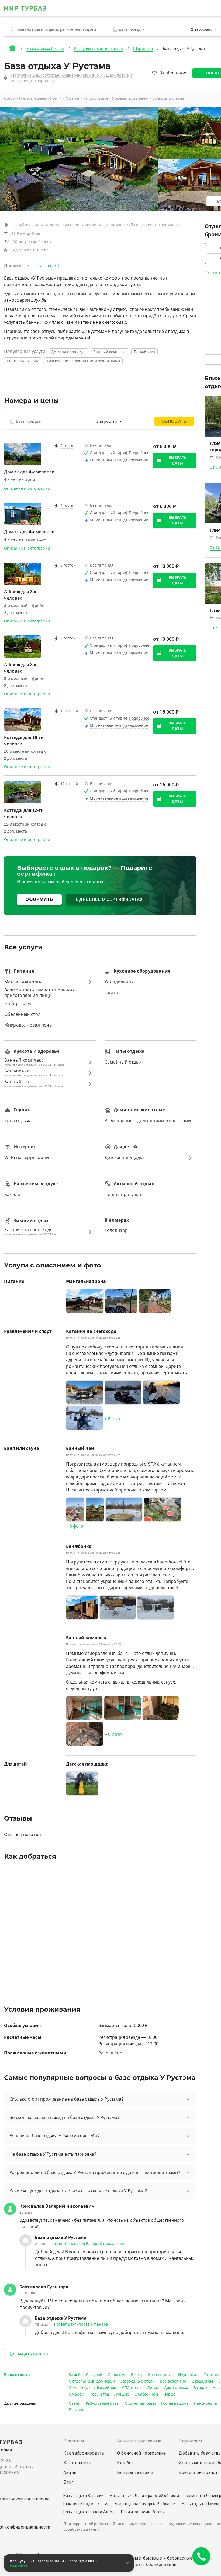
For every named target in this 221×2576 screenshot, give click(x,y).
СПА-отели (132, 2388)
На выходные (160, 2375)
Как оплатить (77, 2463)
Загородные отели (138, 2381)
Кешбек (125, 2463)
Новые (169, 2394)
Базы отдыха (17, 2375)
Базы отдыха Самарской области (145, 2504)
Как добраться (96, 98)
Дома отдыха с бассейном (93, 2388)
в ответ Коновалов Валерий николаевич (88, 2244)
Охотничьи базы (140, 2403)
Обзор (9, 98)
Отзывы (72, 98)
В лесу (137, 2375)
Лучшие (122, 2394)
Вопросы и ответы (168, 98)
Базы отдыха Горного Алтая (89, 2512)
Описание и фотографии (27, 488)
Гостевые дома (175, 2403)
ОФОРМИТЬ (39, 899)
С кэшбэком (202, 2381)
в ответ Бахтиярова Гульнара (81, 2324)
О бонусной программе (141, 2453)
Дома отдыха (176, 2388)
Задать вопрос (33, 2354)
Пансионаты (206, 2403)
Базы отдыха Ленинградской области (144, 2496)
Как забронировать (84, 2453)
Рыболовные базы (103, 2403)
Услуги (56, 98)
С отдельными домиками (92, 2381)
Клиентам (74, 2441)
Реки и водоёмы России (143, 2512)
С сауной (94, 2375)
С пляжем (117, 2375)
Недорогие (188, 2375)
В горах (200, 2388)
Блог (68, 2482)
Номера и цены (32, 98)
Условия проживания (130, 98)
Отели (75, 2403)
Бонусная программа (139, 2441)
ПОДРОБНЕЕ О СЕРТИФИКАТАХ (108, 899)
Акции (70, 2473)
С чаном (76, 2394)
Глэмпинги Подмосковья (86, 2504)
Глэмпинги (79, 2410)
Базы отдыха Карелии (84, 2496)
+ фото (113, 1419)
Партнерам (190, 2441)
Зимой (75, 2375)
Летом (153, 2388)
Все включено (173, 2381)
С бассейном (146, 2394)
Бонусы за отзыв (135, 2473)
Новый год (99, 2394)
